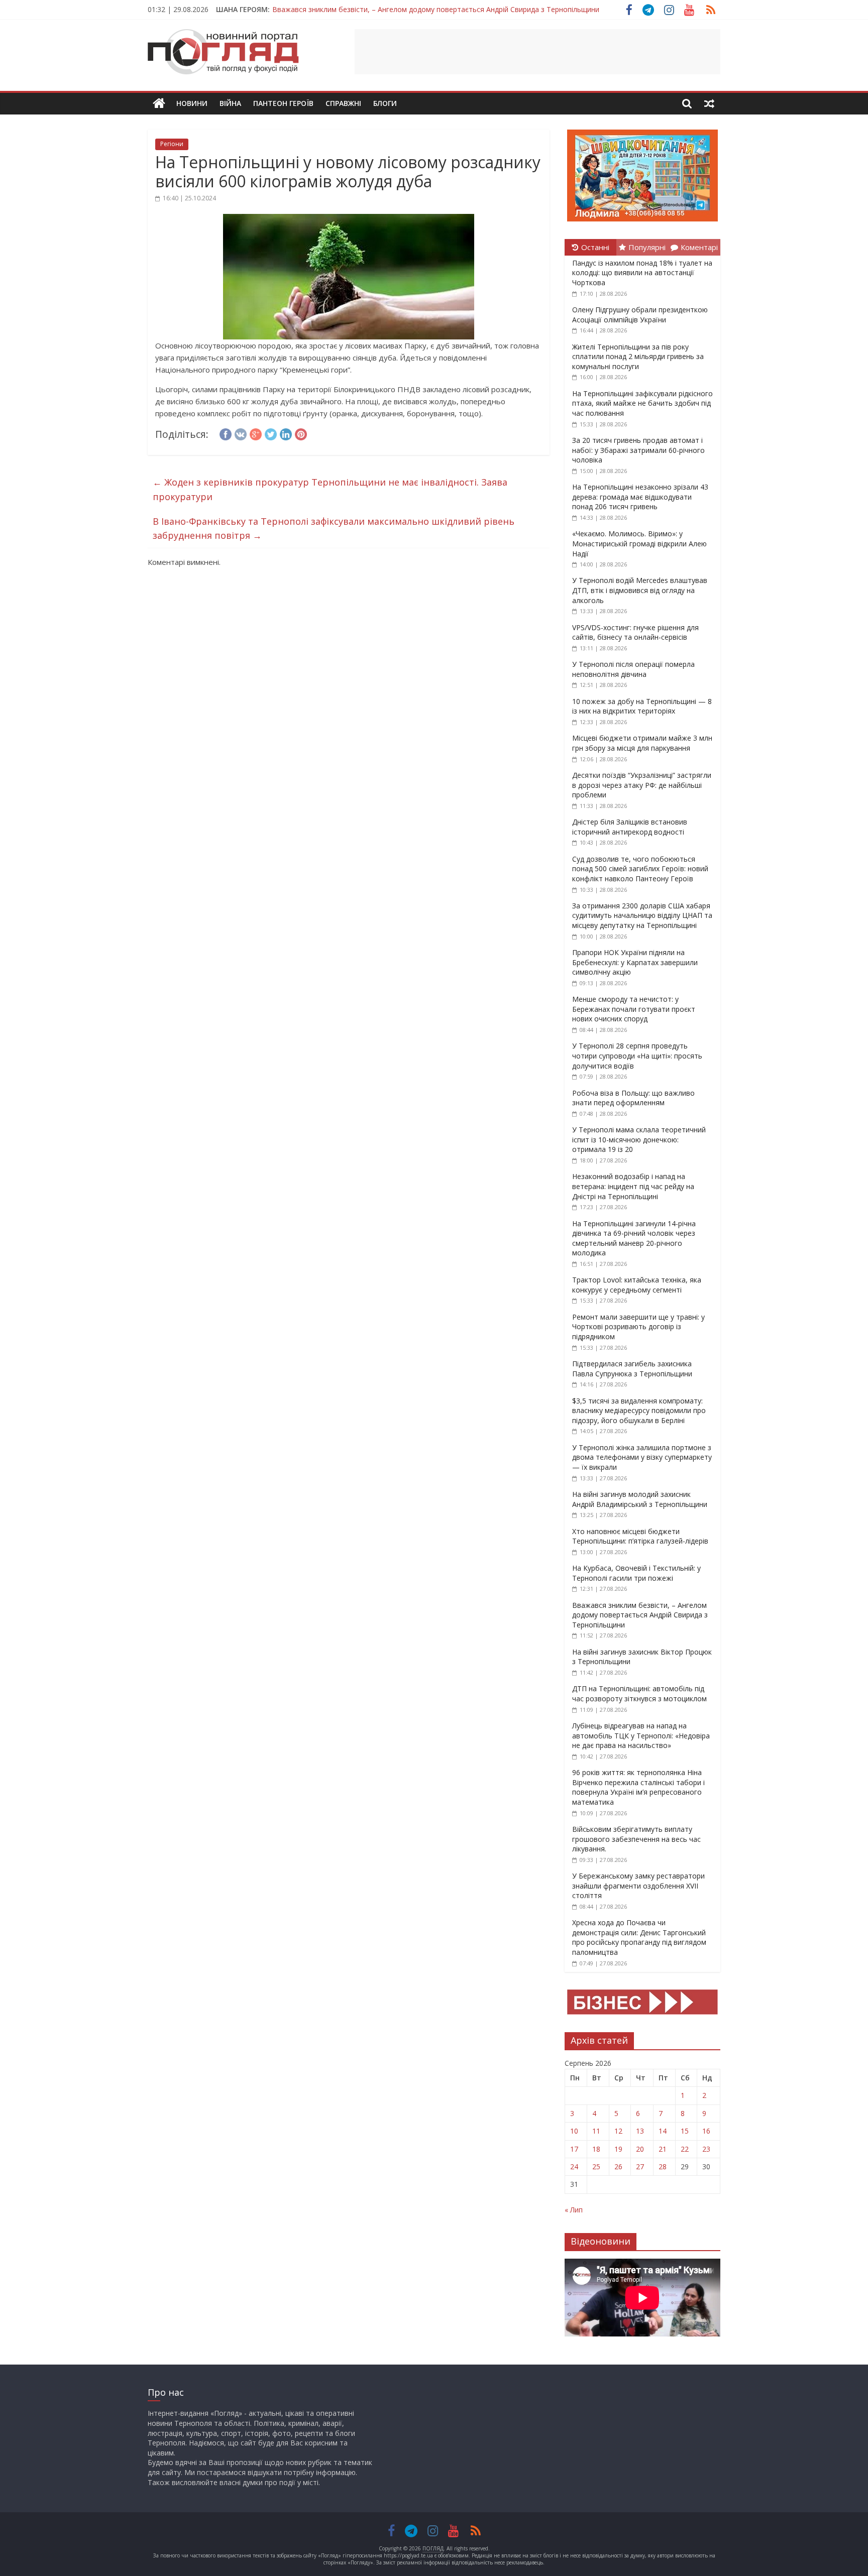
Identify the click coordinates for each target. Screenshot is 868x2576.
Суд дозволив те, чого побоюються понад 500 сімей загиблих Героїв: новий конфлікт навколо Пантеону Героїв (640, 869)
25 (596, 2167)
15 (685, 2131)
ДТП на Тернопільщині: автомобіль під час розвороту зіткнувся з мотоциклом (639, 1693)
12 (618, 2131)
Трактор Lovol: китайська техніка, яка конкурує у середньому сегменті (637, 1285)
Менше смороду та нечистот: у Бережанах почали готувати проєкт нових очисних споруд (634, 1009)
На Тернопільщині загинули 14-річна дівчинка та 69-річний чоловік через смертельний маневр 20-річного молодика (634, 1238)
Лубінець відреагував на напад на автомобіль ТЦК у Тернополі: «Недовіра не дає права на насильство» (641, 1735)
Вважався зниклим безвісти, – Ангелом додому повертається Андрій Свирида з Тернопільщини (640, 1615)
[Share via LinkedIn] (286, 433)
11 (596, 2131)
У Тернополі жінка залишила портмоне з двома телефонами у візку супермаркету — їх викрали (642, 1457)
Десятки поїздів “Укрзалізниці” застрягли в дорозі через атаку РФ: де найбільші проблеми (642, 785)
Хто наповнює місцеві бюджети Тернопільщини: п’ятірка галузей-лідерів (640, 1536)
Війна (230, 103)
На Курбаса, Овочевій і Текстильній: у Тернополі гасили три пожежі (636, 1573)
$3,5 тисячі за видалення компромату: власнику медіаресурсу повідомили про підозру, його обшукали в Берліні (639, 1411)
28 (663, 2167)
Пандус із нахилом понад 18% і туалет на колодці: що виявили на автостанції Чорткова (642, 273)
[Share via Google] (256, 433)
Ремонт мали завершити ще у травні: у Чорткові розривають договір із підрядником (638, 1327)
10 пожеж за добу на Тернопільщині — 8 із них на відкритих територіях (642, 706)
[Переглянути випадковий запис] (709, 103)
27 (640, 2167)
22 (685, 2149)
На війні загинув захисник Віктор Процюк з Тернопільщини (372, 9)
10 (574, 2131)
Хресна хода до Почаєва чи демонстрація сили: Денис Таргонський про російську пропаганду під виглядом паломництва (639, 1937)
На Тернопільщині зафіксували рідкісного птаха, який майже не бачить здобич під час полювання (642, 403)
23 (706, 2149)
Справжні (343, 103)
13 (640, 2131)
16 (706, 2131)
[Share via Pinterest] (301, 433)
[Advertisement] (537, 52)
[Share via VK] (241, 433)
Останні (595, 247)
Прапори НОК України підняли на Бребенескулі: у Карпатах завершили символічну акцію (635, 962)
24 (574, 2167)
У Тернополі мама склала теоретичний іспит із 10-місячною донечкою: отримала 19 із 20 (639, 1139)
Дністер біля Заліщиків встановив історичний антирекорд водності (630, 827)
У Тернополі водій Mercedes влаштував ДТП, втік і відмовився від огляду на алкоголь (640, 590)
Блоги (385, 103)
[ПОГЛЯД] (159, 104)
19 (618, 2149)
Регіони (172, 144)
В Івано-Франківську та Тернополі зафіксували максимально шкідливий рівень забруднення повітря (334, 529)
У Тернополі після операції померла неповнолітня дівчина (633, 669)
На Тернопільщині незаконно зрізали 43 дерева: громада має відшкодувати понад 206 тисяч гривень (640, 497)
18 (596, 2149)
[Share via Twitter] (271, 433)
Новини (192, 103)
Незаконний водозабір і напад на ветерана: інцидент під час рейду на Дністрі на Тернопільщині (633, 1186)
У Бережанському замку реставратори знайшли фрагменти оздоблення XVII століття (638, 1886)
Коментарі (699, 247)
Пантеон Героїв (283, 103)
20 (640, 2149)
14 (663, 2131)
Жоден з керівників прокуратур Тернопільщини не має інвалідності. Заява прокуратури (330, 489)
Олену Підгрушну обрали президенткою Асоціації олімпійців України (640, 315)
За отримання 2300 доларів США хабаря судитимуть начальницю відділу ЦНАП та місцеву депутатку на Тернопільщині (642, 915)
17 (574, 2149)
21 (663, 2149)
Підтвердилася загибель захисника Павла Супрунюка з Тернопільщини (632, 1369)
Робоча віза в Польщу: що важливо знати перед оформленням (633, 1098)
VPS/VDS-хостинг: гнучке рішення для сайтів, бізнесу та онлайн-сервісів (635, 632)
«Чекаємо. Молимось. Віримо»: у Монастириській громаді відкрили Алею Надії (639, 543)
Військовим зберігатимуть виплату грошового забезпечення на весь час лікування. (636, 1839)
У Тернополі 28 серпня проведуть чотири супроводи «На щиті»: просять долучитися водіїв (637, 1056)
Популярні (647, 247)
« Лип (574, 2210)
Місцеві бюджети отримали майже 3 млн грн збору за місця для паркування (642, 743)
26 (618, 2167)
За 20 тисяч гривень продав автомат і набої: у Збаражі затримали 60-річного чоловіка (638, 450)
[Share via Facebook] (226, 433)
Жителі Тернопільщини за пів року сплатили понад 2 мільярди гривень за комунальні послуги (638, 357)
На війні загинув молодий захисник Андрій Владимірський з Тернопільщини (640, 1499)
